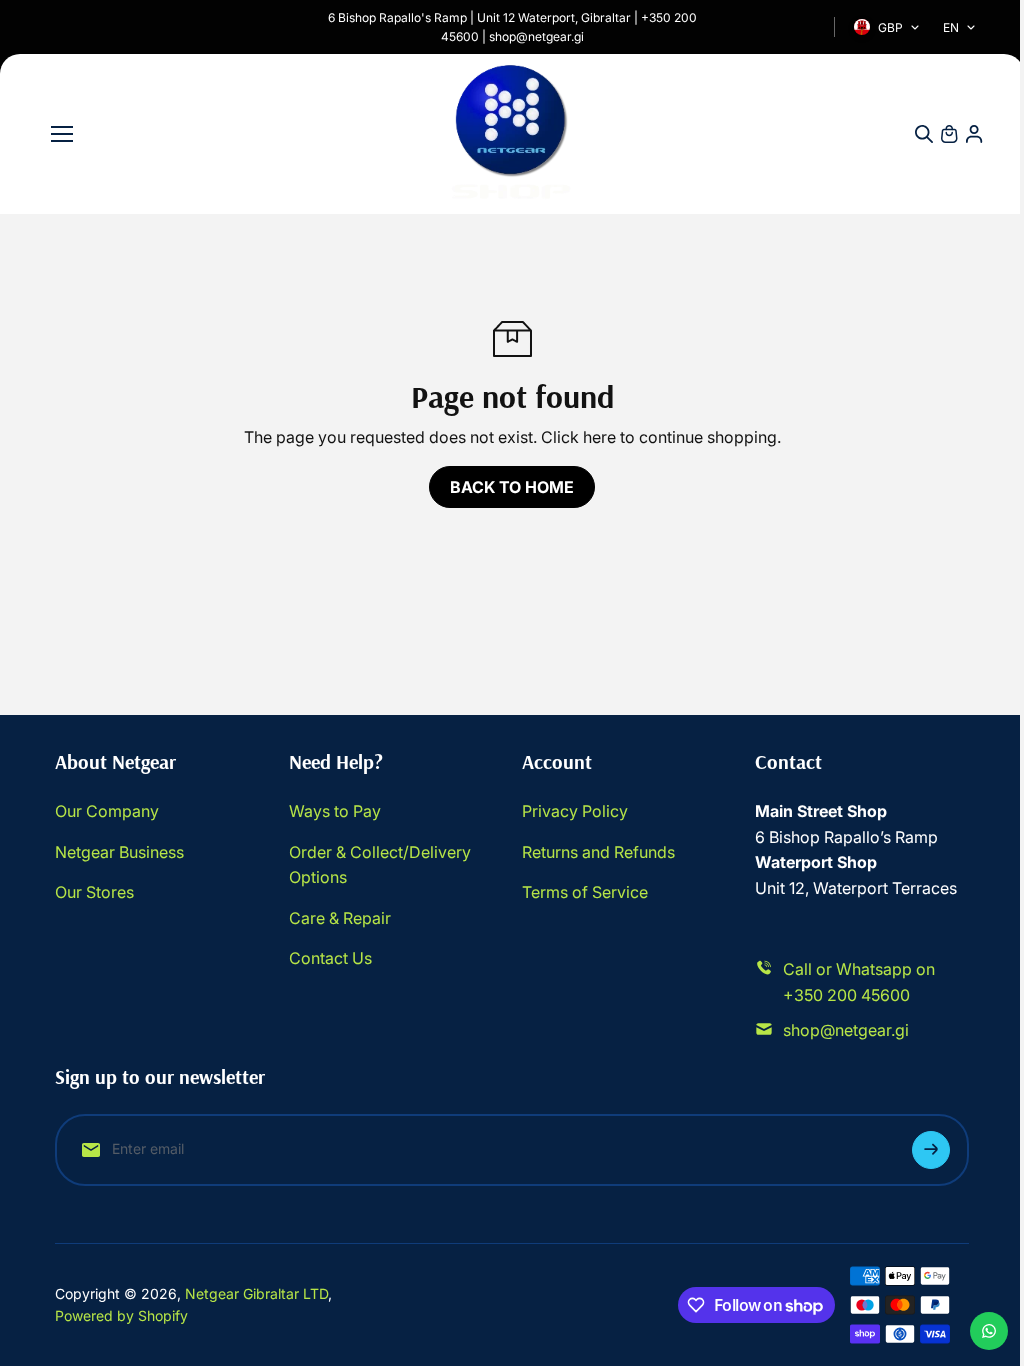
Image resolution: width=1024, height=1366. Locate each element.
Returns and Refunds (598, 852)
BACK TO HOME (512, 487)
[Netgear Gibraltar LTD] (512, 134)
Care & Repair (340, 918)
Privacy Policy (575, 811)
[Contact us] (989, 1331)
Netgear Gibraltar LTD (256, 1293)
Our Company (107, 811)
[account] (974, 134)
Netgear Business (119, 852)
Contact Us (330, 958)
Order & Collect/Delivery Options (380, 865)
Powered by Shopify (121, 1315)
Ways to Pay (335, 811)
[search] (924, 134)
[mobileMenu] (62, 134)
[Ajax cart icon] (949, 134)
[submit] (931, 1150)
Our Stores (94, 892)
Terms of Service (585, 892)
